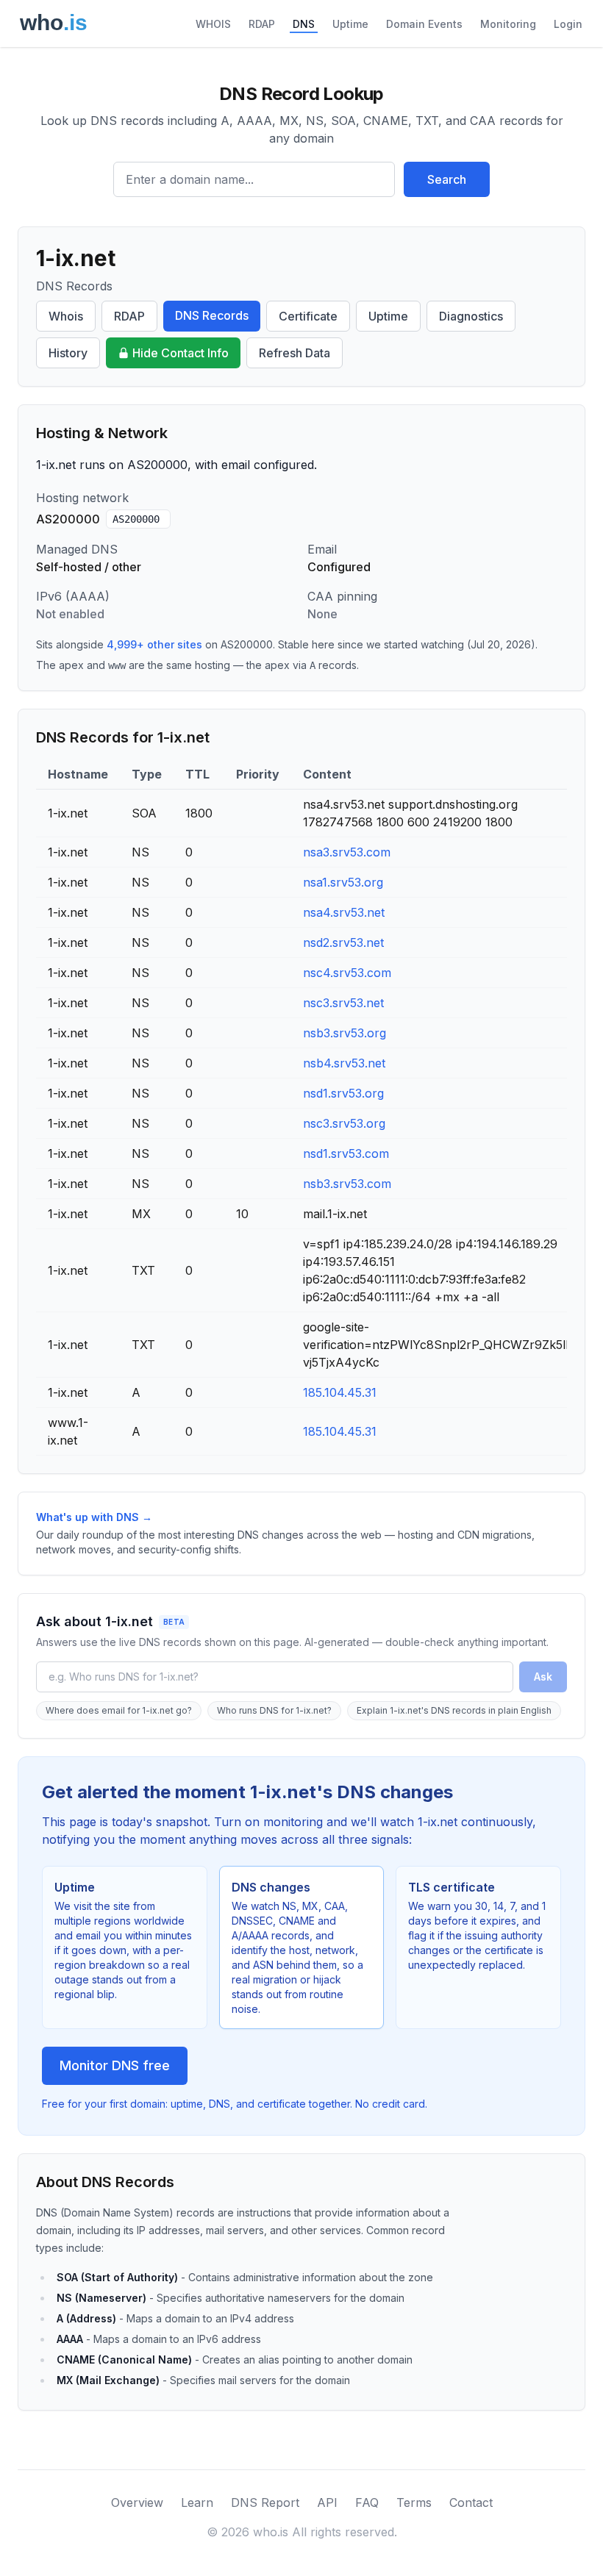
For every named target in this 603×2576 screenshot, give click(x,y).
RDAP (262, 24)
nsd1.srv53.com (346, 1153)
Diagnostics (471, 316)
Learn (197, 2502)
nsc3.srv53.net (343, 1003)
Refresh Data (295, 353)
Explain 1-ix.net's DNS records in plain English (454, 1710)
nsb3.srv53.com (347, 1184)
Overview (137, 2502)
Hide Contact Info (181, 353)
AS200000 (136, 519)
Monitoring (508, 24)
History (68, 353)
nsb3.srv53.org (345, 1033)
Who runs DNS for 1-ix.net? (274, 1710)
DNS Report (265, 2502)
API (327, 2502)
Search (447, 179)
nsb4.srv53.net (344, 1063)
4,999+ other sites (154, 644)
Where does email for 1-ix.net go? (119, 1710)
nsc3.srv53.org (344, 1123)
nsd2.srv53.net (343, 942)
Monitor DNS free (115, 2065)
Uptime (350, 24)
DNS (304, 24)
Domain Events (424, 24)
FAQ (367, 2502)
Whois (66, 316)
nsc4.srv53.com (347, 973)
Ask (543, 1677)
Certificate (308, 316)
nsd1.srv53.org (343, 1093)
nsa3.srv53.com (347, 852)
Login (568, 24)
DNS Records (212, 315)
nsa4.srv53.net (344, 912)
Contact (471, 2502)
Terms (414, 2502)
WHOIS (213, 24)
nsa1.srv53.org (343, 882)
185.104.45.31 (340, 1392)
